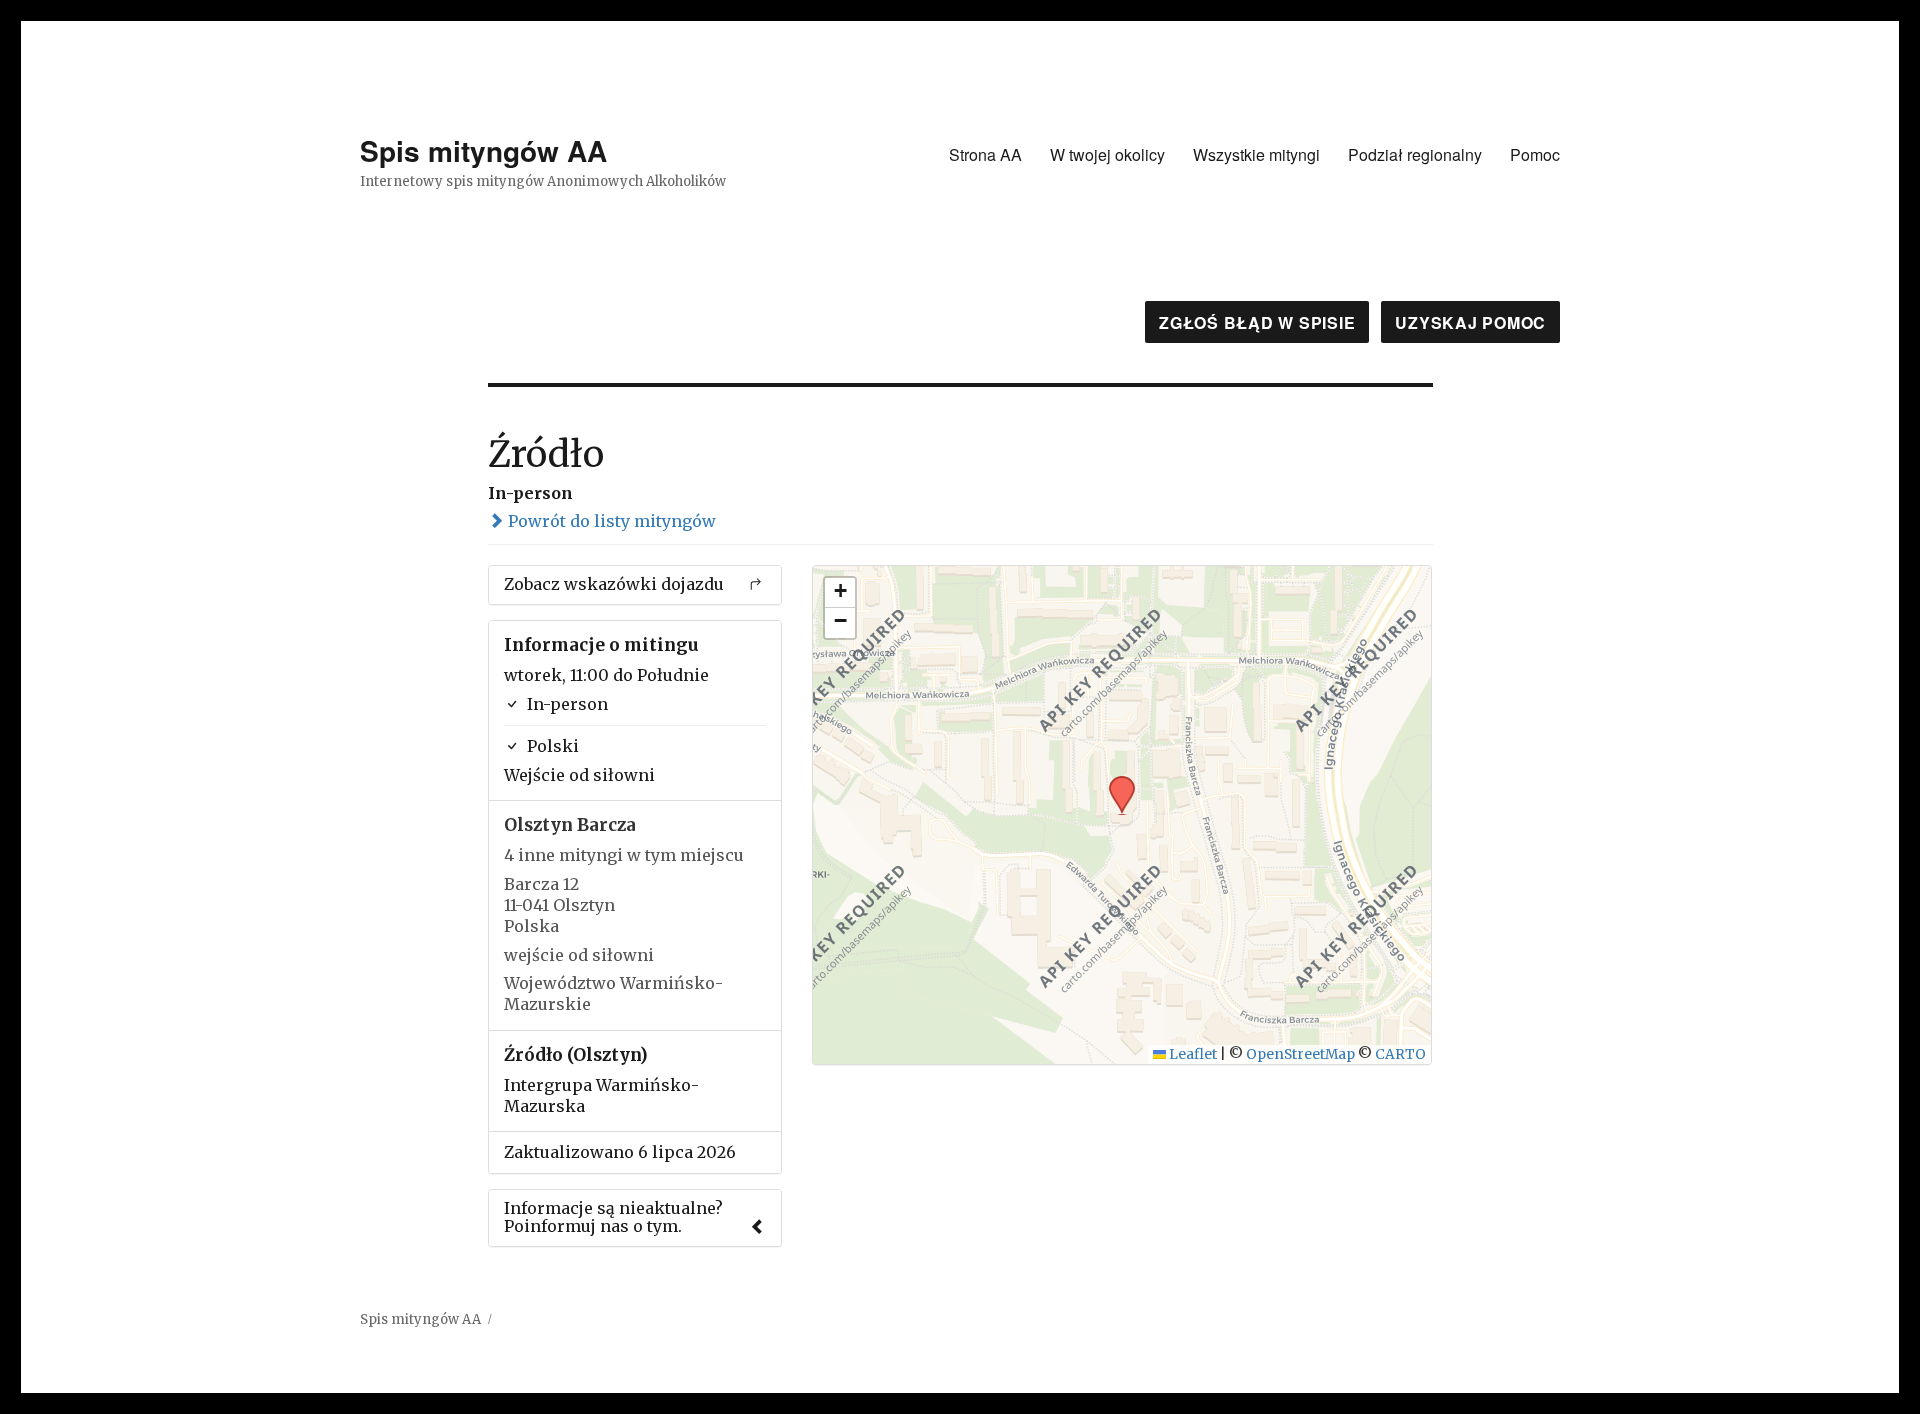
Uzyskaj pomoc (1470, 322)
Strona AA (985, 154)
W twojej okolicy (1107, 154)
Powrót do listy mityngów (610, 521)
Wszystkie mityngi (1256, 154)
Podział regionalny (1415, 154)
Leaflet (1191, 1054)
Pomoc (1535, 154)
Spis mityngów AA (483, 150)
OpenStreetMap (1300, 1054)
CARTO (1400, 1054)
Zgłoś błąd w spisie (1257, 322)
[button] (1115, 782)
